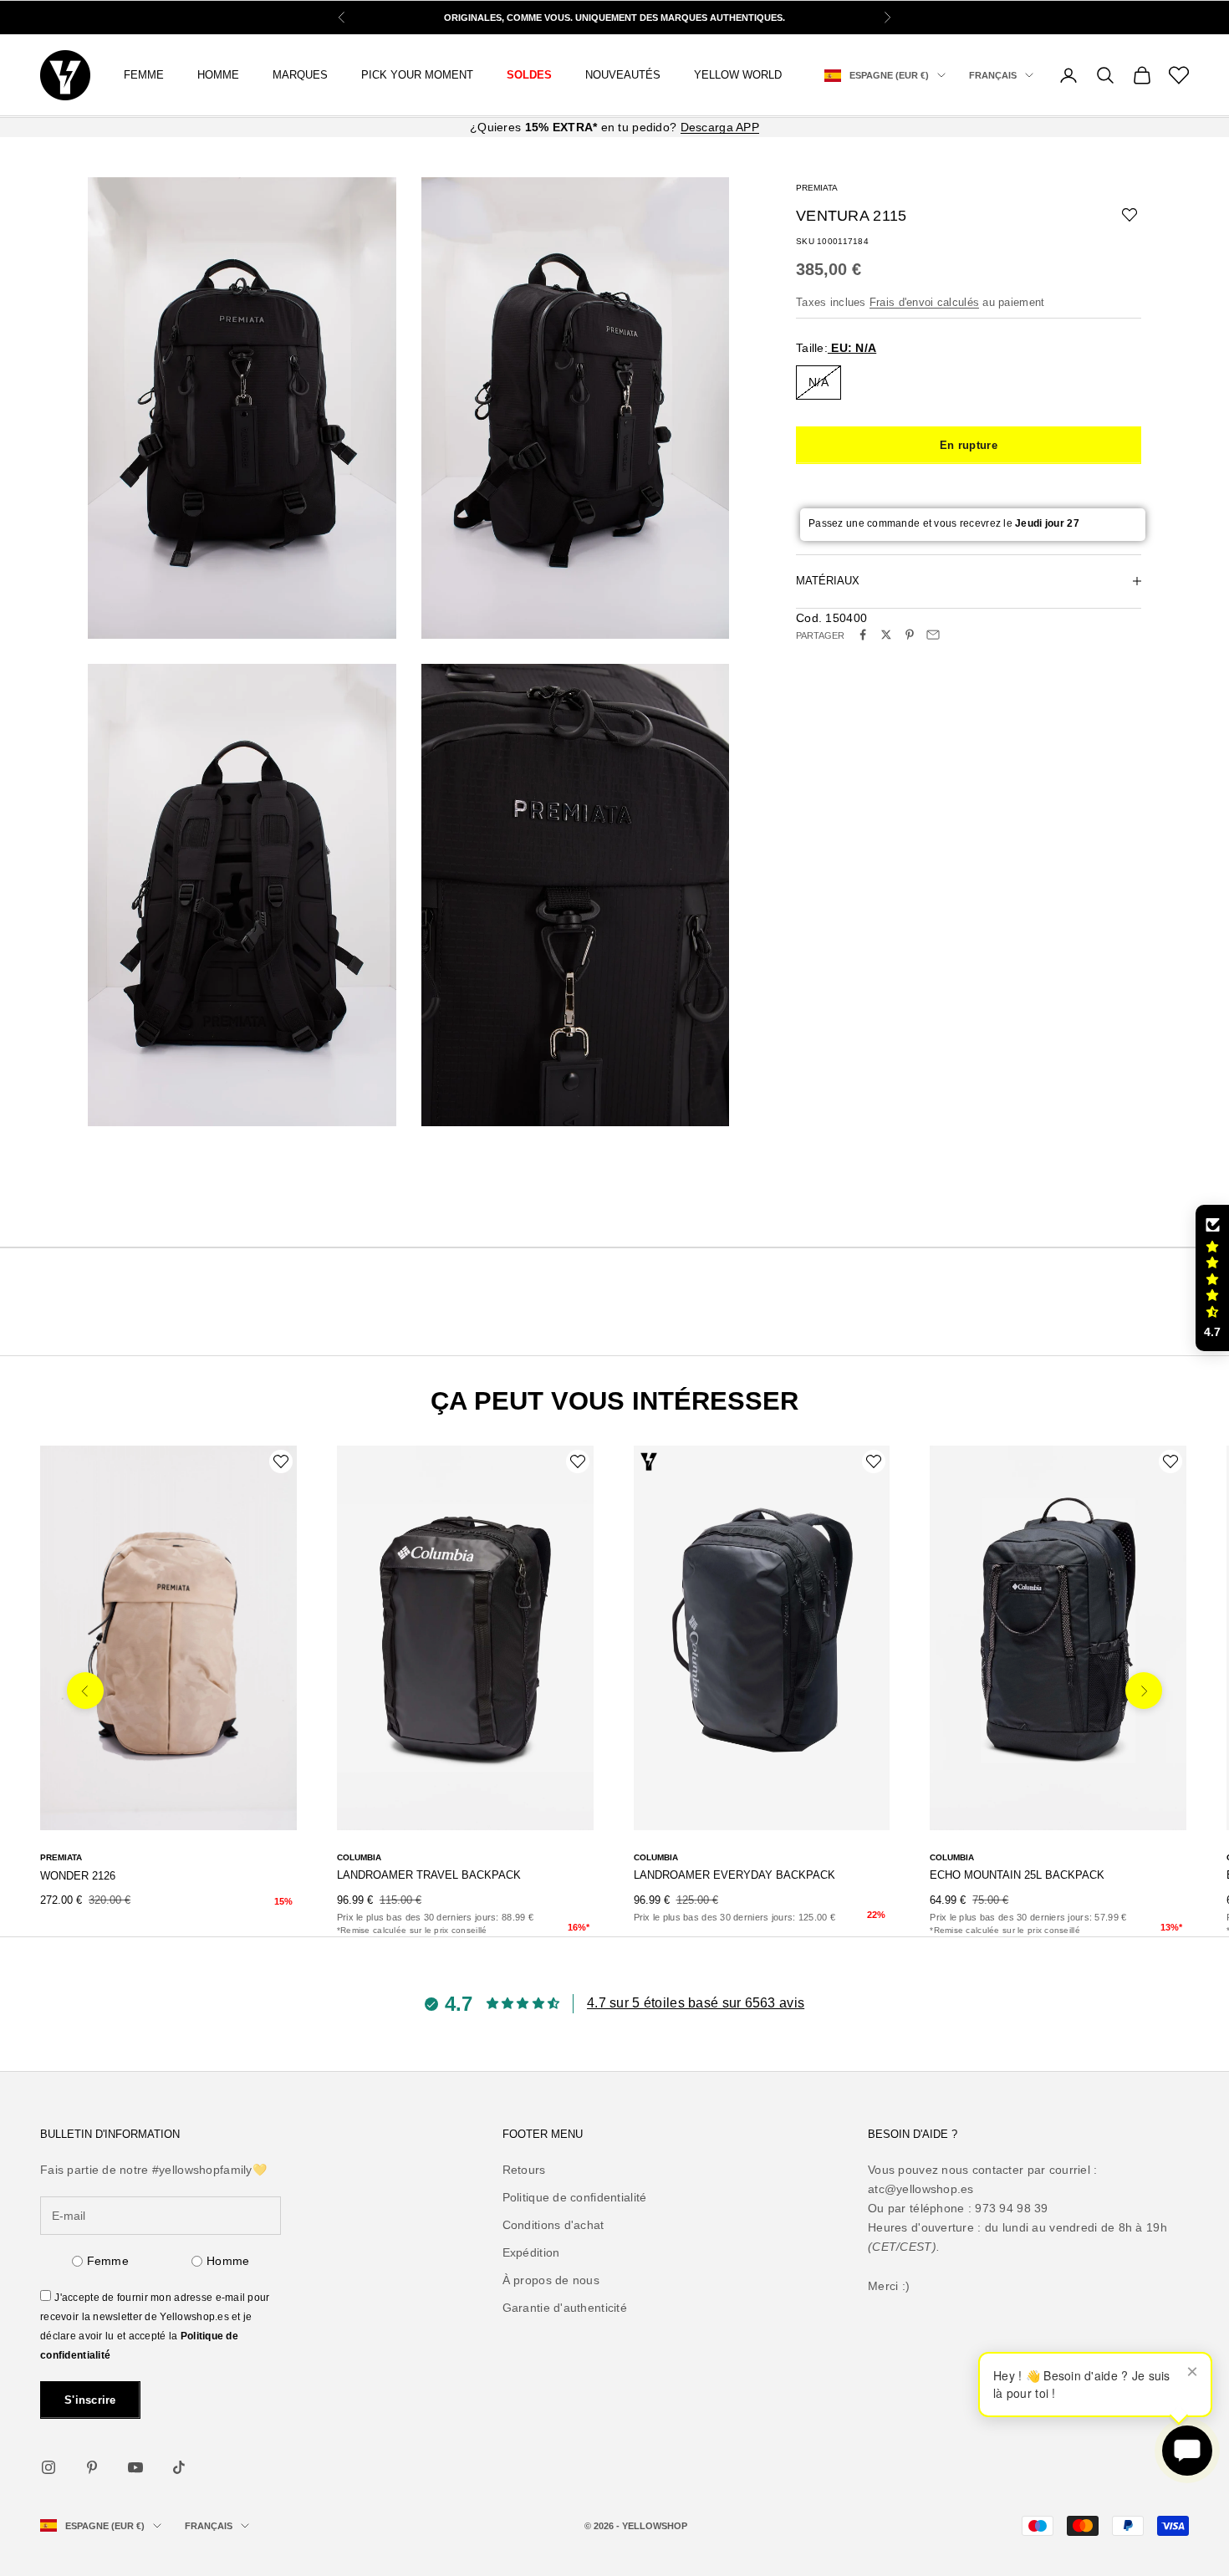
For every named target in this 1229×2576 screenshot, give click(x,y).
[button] (1212, 1278)
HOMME (218, 75)
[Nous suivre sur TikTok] (179, 2467)
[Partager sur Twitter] (886, 635)
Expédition (531, 2252)
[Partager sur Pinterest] (910, 635)
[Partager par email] (933, 635)
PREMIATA (817, 188)
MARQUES (300, 75)
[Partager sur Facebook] (863, 635)
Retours (524, 2170)
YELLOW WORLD (738, 75)
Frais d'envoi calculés (924, 301)
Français (993, 75)
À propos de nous (551, 2280)
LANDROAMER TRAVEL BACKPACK (429, 1875)
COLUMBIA (359, 1857)
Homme (228, 2261)
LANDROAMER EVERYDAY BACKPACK (734, 1875)
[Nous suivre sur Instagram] (48, 2467)
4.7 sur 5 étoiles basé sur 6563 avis (696, 2003)
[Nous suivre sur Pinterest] (92, 2467)
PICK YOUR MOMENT (417, 75)
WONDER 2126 (78, 1876)
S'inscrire (90, 2400)
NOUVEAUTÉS (623, 75)
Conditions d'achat (553, 2225)
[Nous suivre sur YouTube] (135, 2467)
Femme (144, 75)
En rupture (969, 444)
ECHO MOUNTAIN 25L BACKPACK (1017, 1875)
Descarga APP (720, 127)
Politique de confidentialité (575, 2197)
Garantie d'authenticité (565, 2308)
